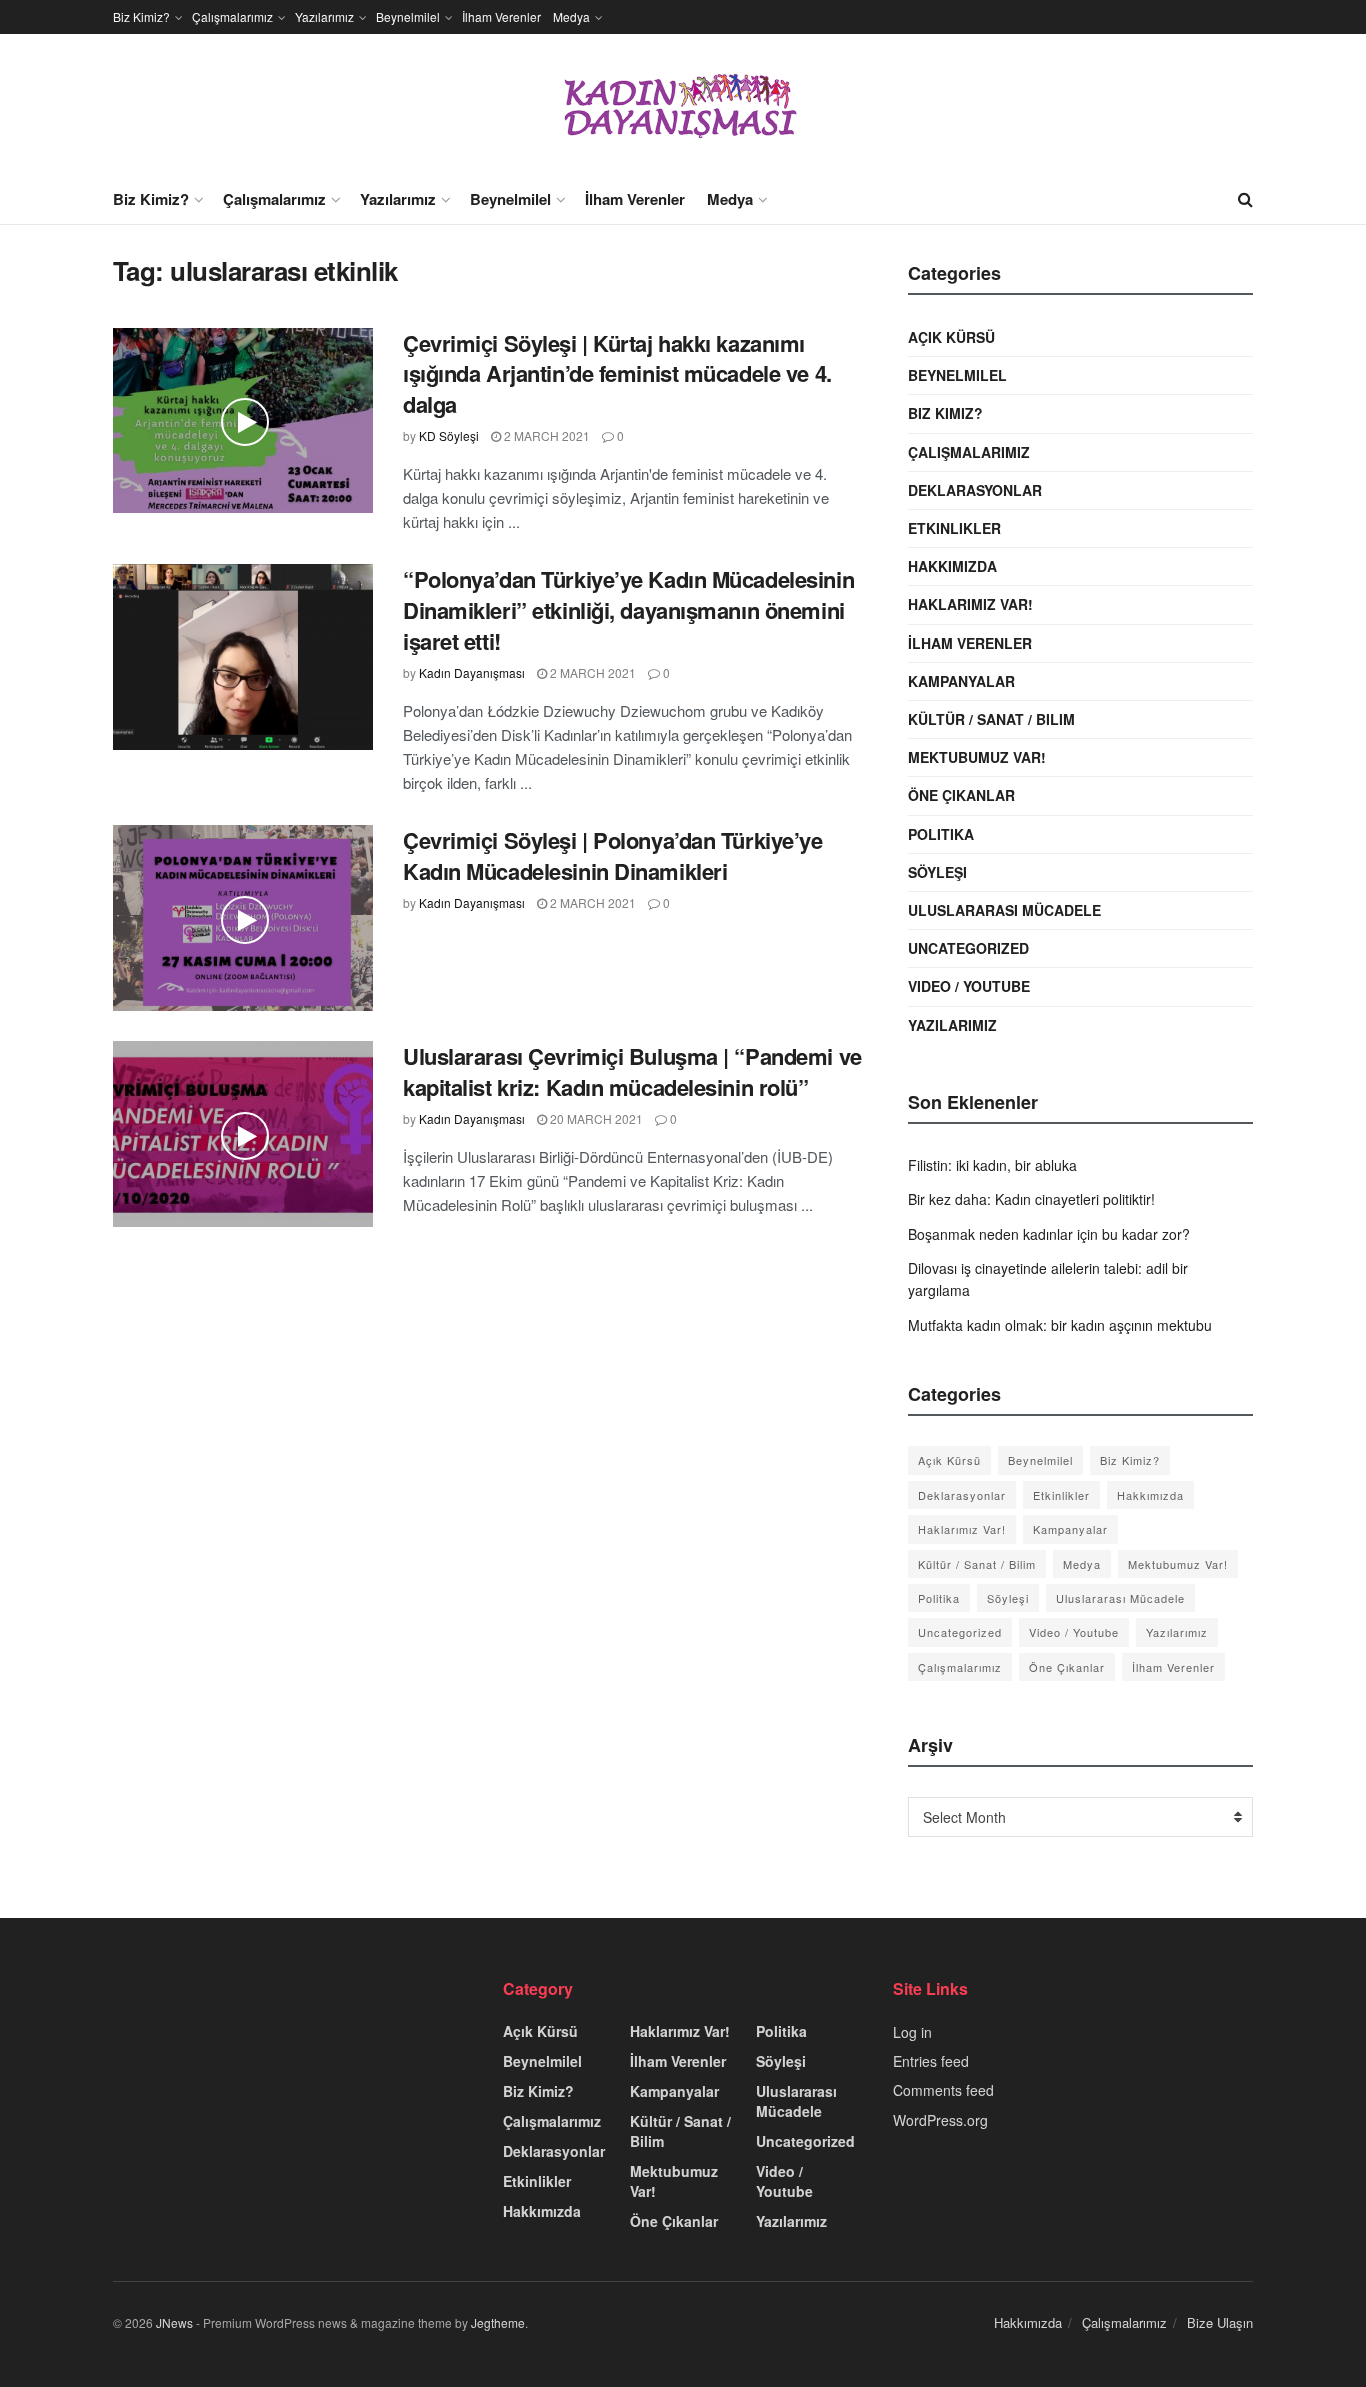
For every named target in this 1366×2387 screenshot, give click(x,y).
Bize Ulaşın (1220, 2322)
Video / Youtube (969, 986)
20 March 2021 (595, 1118)
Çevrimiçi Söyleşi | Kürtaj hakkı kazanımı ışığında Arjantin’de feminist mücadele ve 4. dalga (617, 374)
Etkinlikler (954, 528)
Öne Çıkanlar (961, 795)
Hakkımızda (952, 566)
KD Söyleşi (449, 435)
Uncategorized (968, 948)
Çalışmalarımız (232, 16)
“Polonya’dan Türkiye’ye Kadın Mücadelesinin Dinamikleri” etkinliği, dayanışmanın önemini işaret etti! (628, 610)
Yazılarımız (324, 16)
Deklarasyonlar (975, 490)
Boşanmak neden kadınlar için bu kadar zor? (1049, 1234)
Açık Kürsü (951, 337)
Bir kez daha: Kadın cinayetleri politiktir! (1031, 1199)
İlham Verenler (501, 16)
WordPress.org (940, 2120)
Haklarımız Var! (970, 604)
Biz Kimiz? (141, 16)
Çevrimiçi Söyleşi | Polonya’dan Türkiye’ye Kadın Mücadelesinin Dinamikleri (613, 855)
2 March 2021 (545, 435)
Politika (941, 834)
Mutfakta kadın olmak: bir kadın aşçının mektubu (1060, 1325)
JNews (174, 2322)
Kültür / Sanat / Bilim (991, 719)
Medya (571, 16)
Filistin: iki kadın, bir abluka (992, 1165)
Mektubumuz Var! (977, 757)
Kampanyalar (961, 681)
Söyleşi (937, 872)
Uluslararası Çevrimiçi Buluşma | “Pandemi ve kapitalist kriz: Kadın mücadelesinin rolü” (632, 1071)
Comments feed (943, 2090)
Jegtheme (498, 2322)
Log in (912, 2032)
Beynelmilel (408, 16)
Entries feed (931, 2061)
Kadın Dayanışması (472, 672)
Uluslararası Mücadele (1004, 910)
